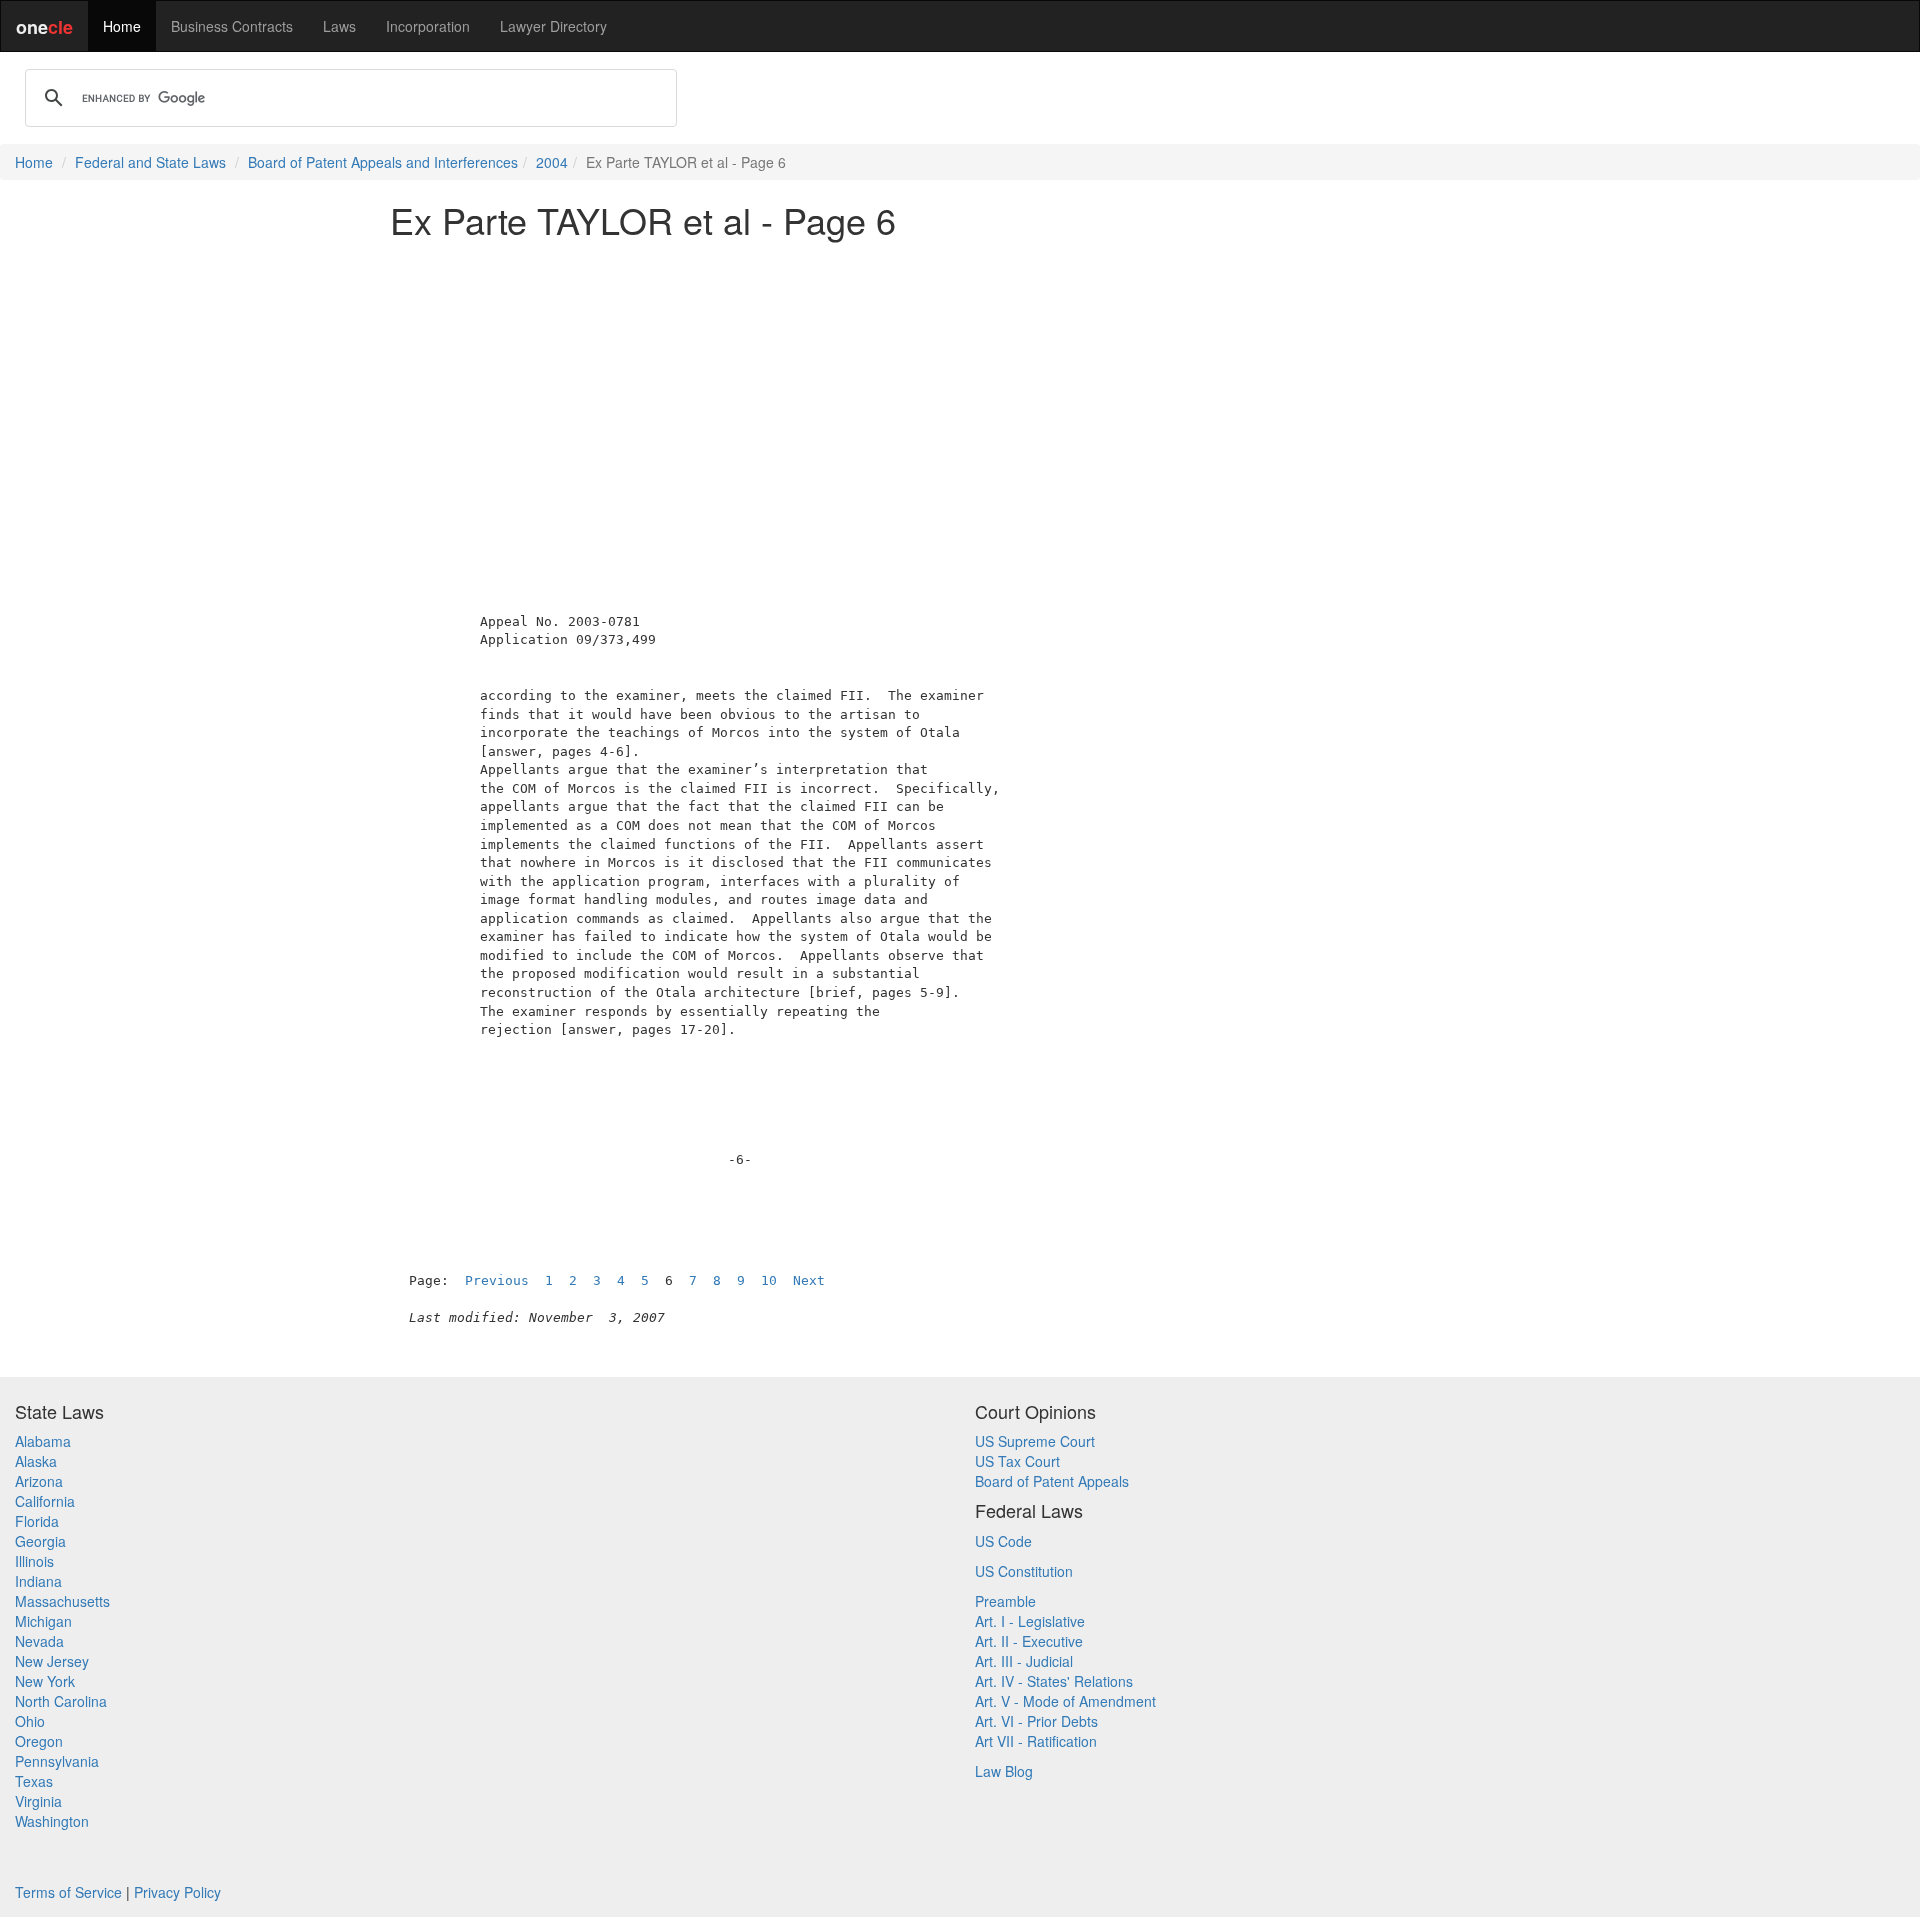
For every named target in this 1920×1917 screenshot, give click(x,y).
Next (809, 1280)
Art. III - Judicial (1024, 1661)
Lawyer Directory (553, 26)
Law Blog (1004, 1771)
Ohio (30, 1721)
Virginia (38, 1801)
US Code (1003, 1541)
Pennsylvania (57, 1761)
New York (45, 1681)
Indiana (38, 1581)
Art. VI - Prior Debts (1036, 1721)
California (45, 1501)
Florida (37, 1521)
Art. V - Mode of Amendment (1065, 1701)
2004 (552, 162)
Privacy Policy (177, 1892)
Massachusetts (62, 1601)
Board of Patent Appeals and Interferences (383, 162)
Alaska (36, 1461)
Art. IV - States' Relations (1054, 1681)
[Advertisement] (960, 394)
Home (122, 26)
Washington (52, 1821)
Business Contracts (232, 26)
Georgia (40, 1541)
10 (769, 1280)
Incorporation (428, 26)
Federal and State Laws (150, 162)
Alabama (43, 1441)
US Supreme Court (1035, 1441)
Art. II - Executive (1029, 1641)
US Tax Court (1017, 1461)
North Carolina (61, 1701)
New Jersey (52, 1661)
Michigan (43, 1621)
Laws (339, 26)
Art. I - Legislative (1030, 1621)
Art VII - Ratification (1036, 1741)
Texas (34, 1781)
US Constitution (1024, 1571)
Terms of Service (68, 1892)
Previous (497, 1280)
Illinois (34, 1561)
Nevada (39, 1641)
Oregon (39, 1741)
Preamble (1005, 1601)
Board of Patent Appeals (1052, 1481)
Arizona (39, 1481)
